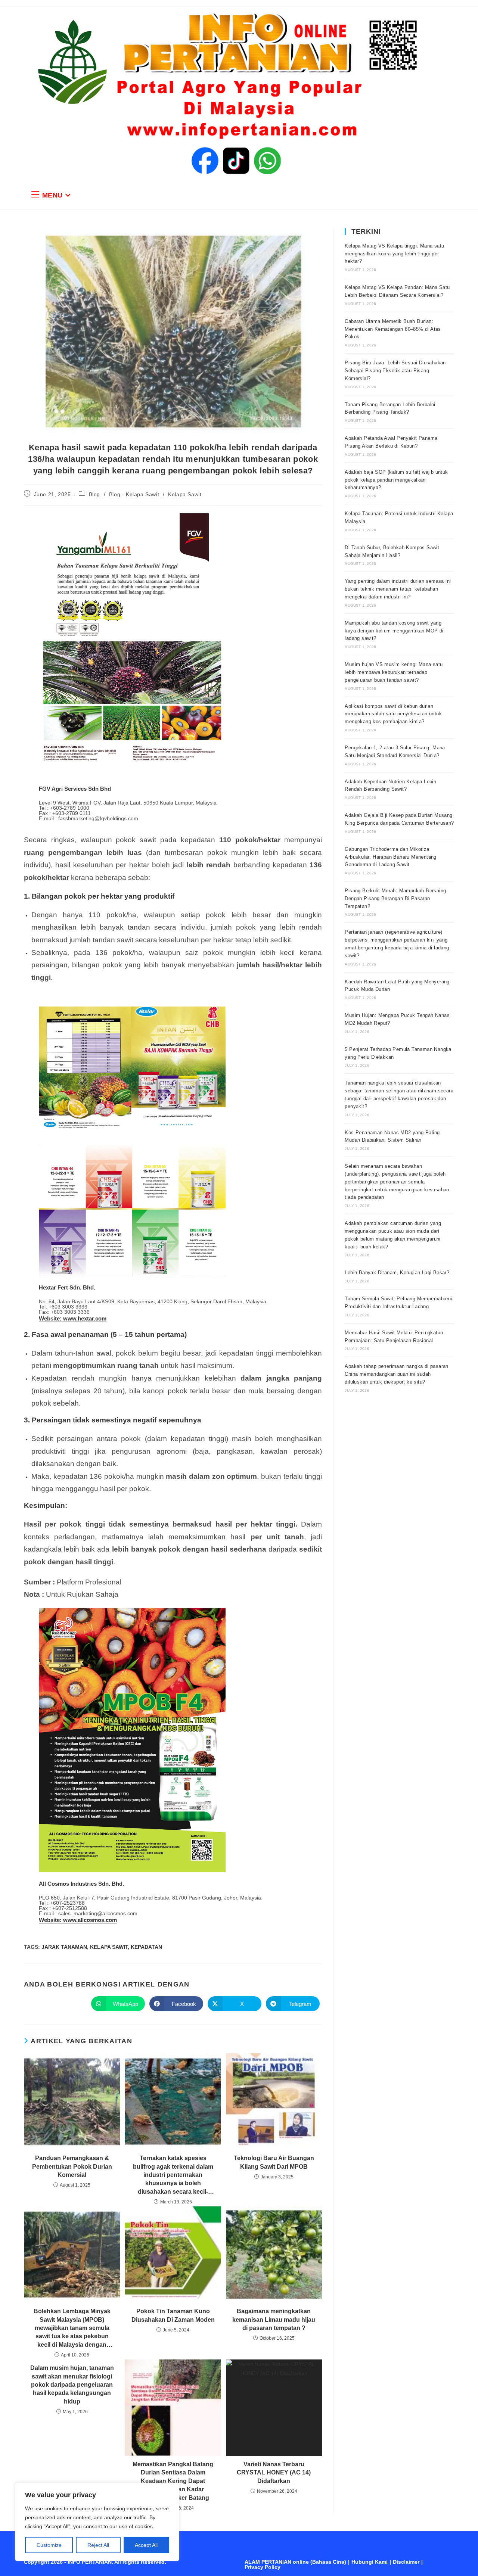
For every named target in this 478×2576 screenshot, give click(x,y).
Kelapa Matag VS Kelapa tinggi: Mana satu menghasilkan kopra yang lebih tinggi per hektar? (394, 254)
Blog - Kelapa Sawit (134, 494)
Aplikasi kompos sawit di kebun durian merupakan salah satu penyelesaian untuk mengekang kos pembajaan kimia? (393, 714)
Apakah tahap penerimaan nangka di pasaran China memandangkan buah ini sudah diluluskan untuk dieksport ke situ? (396, 1374)
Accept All (146, 2545)
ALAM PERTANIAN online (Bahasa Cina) (295, 2562)
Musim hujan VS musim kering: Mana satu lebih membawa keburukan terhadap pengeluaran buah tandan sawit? (394, 672)
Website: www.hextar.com (73, 1318)
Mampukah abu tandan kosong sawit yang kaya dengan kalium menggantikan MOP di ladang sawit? (394, 631)
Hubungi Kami (370, 2562)
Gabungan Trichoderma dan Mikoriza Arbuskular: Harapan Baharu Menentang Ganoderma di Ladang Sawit (390, 857)
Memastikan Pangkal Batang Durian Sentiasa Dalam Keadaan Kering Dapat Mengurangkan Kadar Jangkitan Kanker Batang (173, 2481)
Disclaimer (406, 2562)
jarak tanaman (64, 1947)
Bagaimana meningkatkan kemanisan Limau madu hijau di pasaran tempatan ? (274, 2320)
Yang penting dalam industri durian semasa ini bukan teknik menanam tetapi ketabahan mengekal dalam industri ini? (398, 589)
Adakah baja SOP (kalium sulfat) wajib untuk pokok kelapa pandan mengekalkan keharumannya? (396, 480)
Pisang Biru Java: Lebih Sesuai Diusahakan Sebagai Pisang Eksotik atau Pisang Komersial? (395, 371)
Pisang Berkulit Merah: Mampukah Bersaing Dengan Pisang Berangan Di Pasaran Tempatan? (395, 898)
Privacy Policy (263, 2567)
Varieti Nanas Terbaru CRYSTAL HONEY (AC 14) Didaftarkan (274, 2473)
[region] (97, 2522)
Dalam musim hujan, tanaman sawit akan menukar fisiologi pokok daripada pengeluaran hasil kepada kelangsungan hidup (72, 2385)
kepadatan (146, 1947)
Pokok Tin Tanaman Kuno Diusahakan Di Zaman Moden (173, 2315)
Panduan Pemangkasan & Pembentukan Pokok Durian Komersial (72, 2166)
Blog (94, 494)
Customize (49, 2545)
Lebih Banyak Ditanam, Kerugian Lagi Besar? (397, 1273)
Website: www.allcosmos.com (78, 1920)
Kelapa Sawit (185, 494)
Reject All (98, 2545)
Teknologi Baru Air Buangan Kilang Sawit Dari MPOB (274, 2162)
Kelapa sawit (109, 1947)
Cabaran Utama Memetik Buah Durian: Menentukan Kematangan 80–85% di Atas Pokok (393, 329)
